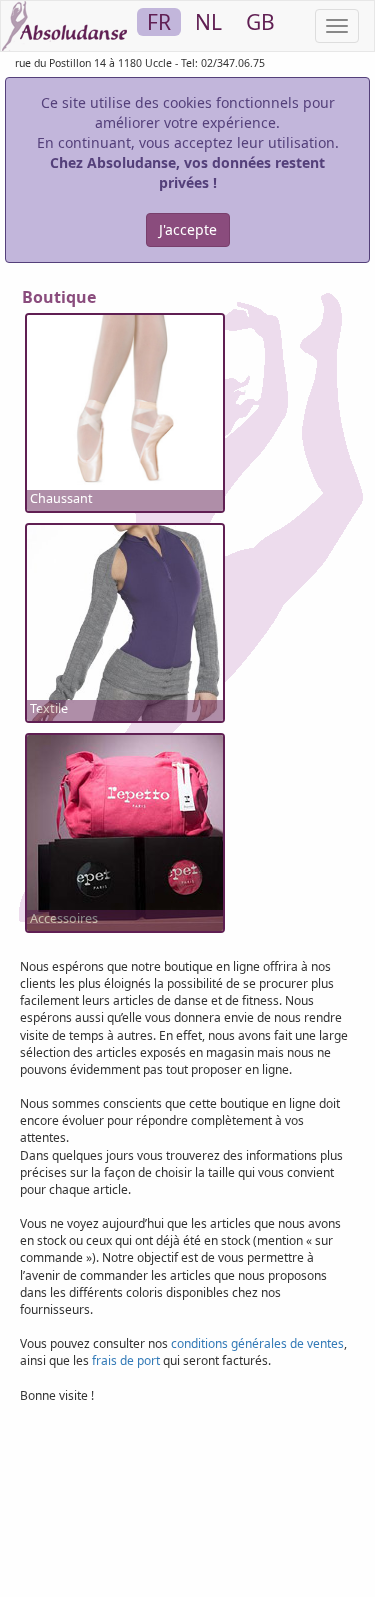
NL (208, 22)
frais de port (126, 1360)
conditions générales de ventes (257, 1343)
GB (260, 22)
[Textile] (125, 629)
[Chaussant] (125, 411)
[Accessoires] (125, 831)
